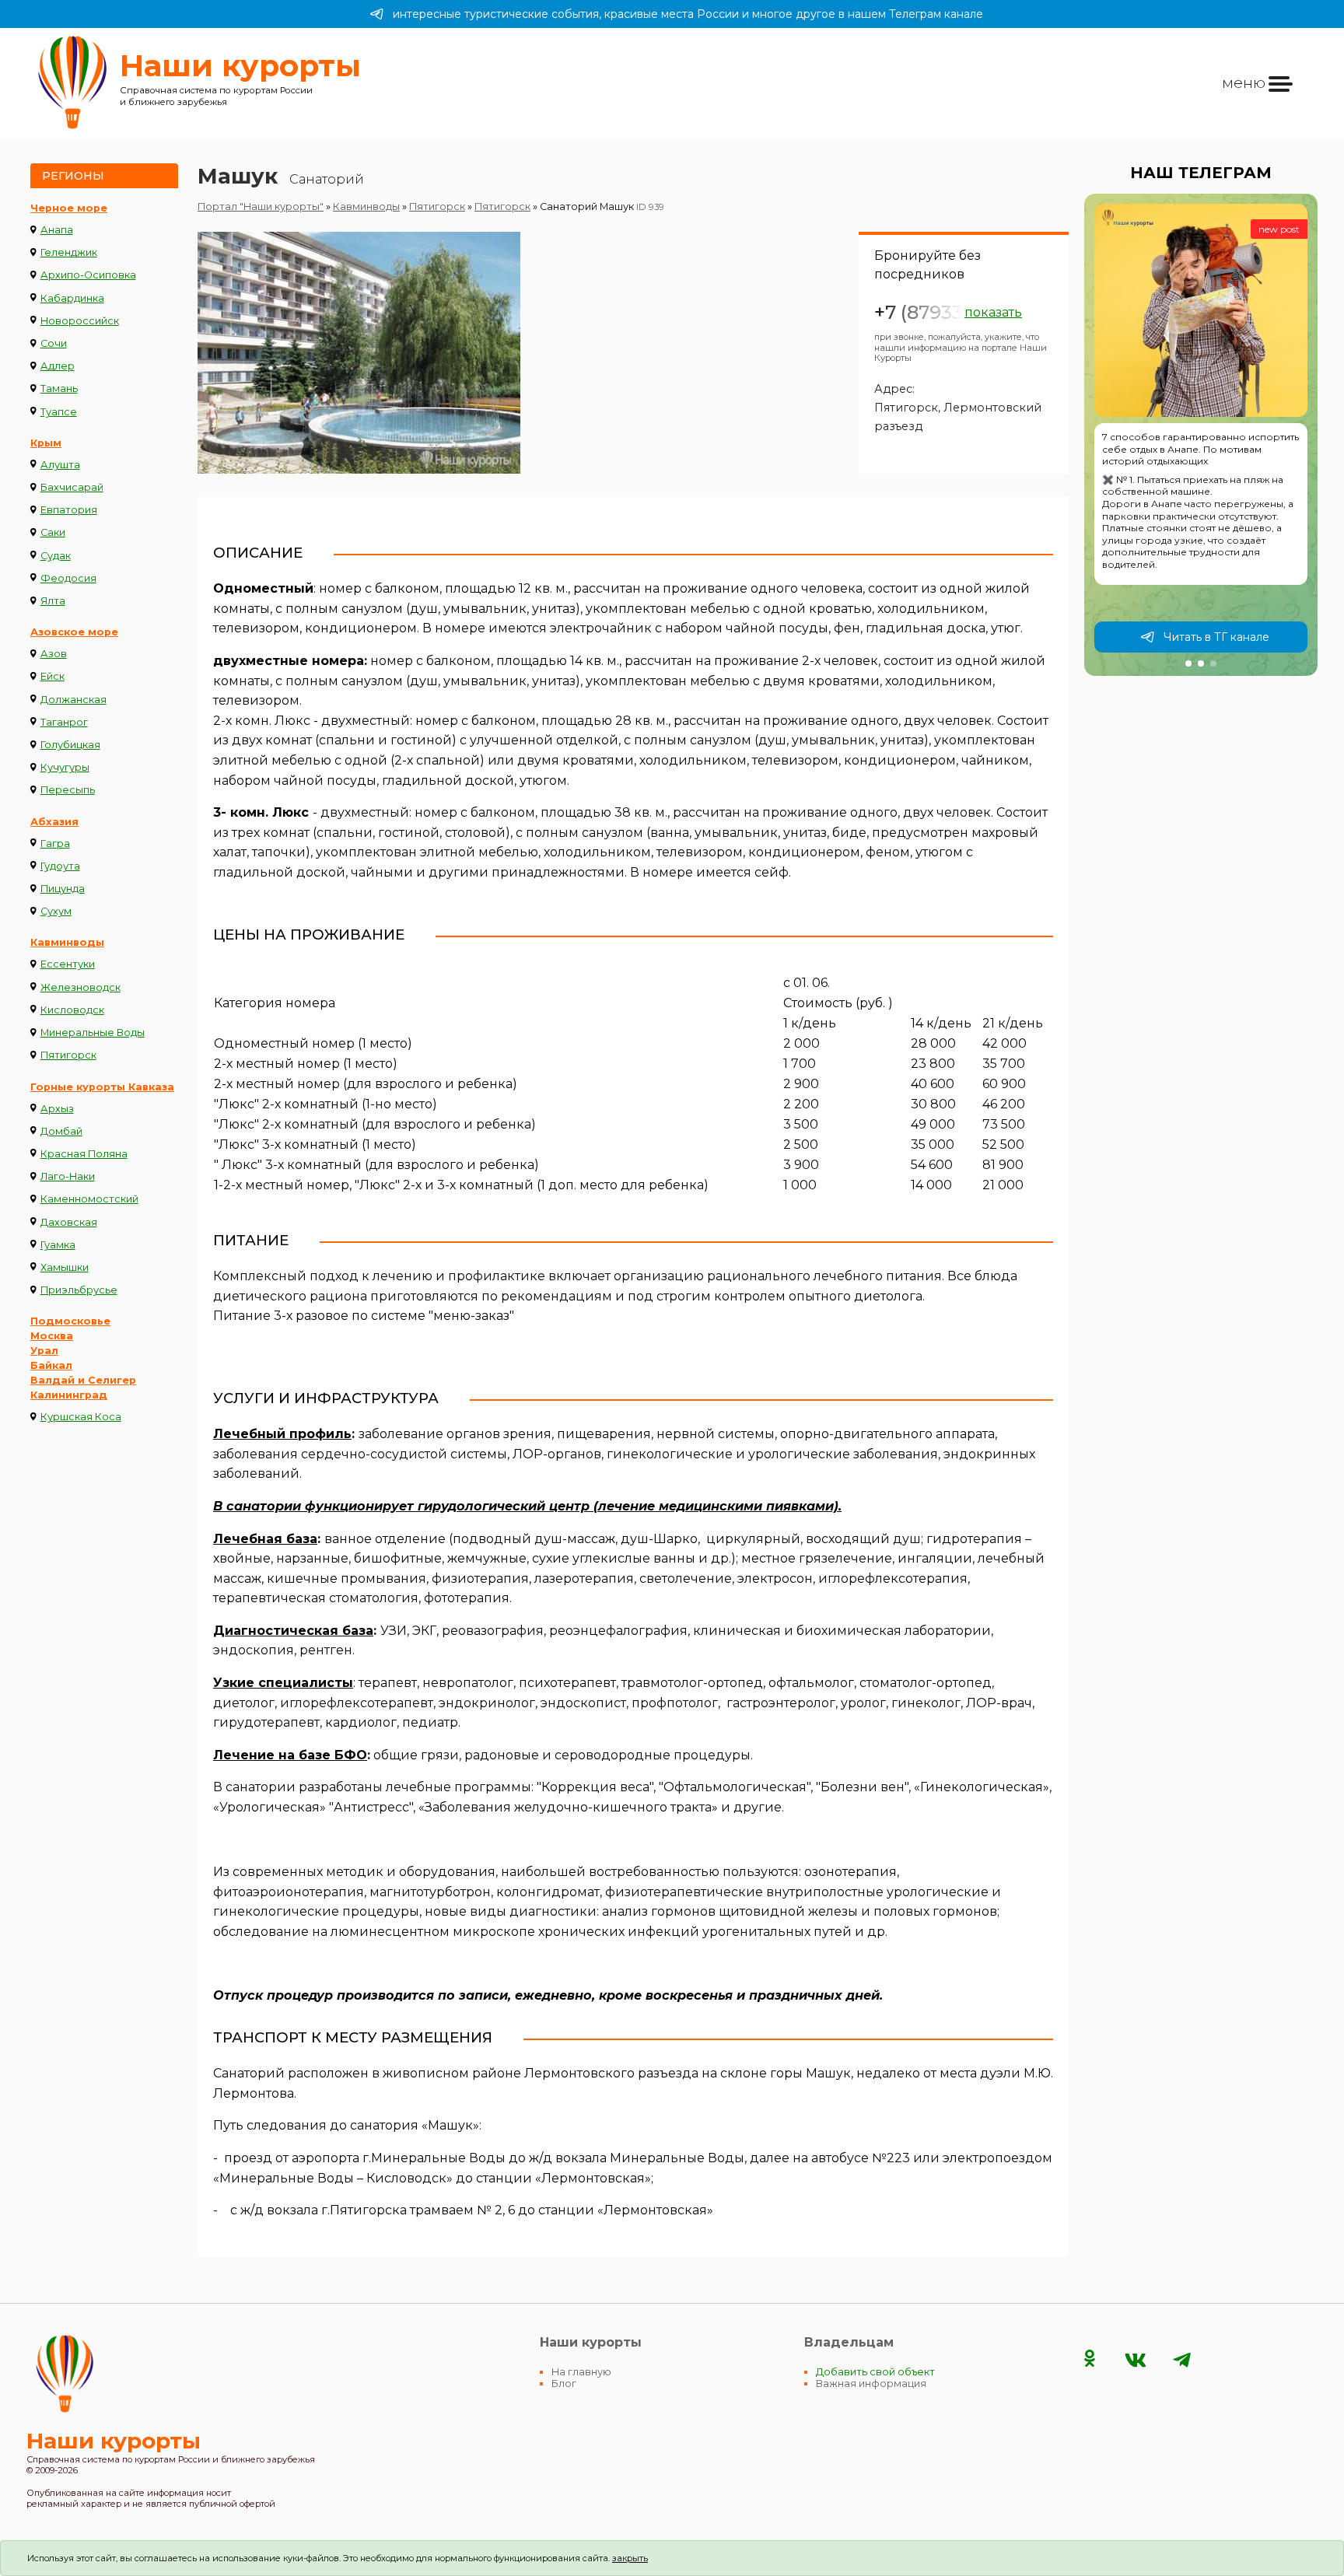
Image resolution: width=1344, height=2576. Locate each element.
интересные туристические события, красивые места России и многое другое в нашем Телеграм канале (688, 14)
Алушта (60, 465)
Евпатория (69, 510)
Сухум (56, 911)
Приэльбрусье (79, 1290)
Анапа (57, 230)
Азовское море (74, 632)
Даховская (69, 1222)
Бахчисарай (72, 487)
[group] (1201, 435)
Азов (54, 654)
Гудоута (60, 866)
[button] (1188, 663)
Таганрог (64, 722)
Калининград (69, 1395)
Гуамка (58, 1245)
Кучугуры (65, 767)
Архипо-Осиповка (88, 275)
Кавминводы (67, 942)
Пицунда (63, 889)
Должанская (73, 700)
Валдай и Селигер (83, 1380)
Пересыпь (68, 790)
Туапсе (59, 412)
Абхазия (54, 822)
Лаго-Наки (68, 1176)
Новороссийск (80, 321)
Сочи (54, 343)
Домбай (61, 1131)
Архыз (57, 1109)
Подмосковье (70, 1321)
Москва (52, 1336)
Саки (53, 532)
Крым (46, 443)
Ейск (52, 676)
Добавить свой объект (875, 2372)
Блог (564, 2383)
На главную (581, 2372)
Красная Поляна (84, 1154)
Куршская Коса (81, 1417)
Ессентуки (68, 964)
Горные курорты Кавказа (102, 1087)
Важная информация (871, 2383)
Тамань (59, 388)
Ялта (53, 601)
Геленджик (69, 252)
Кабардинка (72, 298)
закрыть (630, 2558)
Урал (44, 1351)
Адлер (58, 366)
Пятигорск (68, 1055)
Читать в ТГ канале (1216, 637)
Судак (56, 556)
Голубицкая (70, 745)
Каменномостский (89, 1199)
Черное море (69, 208)
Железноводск (80, 987)
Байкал (51, 1365)
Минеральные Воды (93, 1032)
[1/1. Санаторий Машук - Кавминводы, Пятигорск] (359, 353)
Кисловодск (72, 1010)
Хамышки (65, 1267)
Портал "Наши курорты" (261, 206)
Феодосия (68, 578)
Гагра (55, 843)
